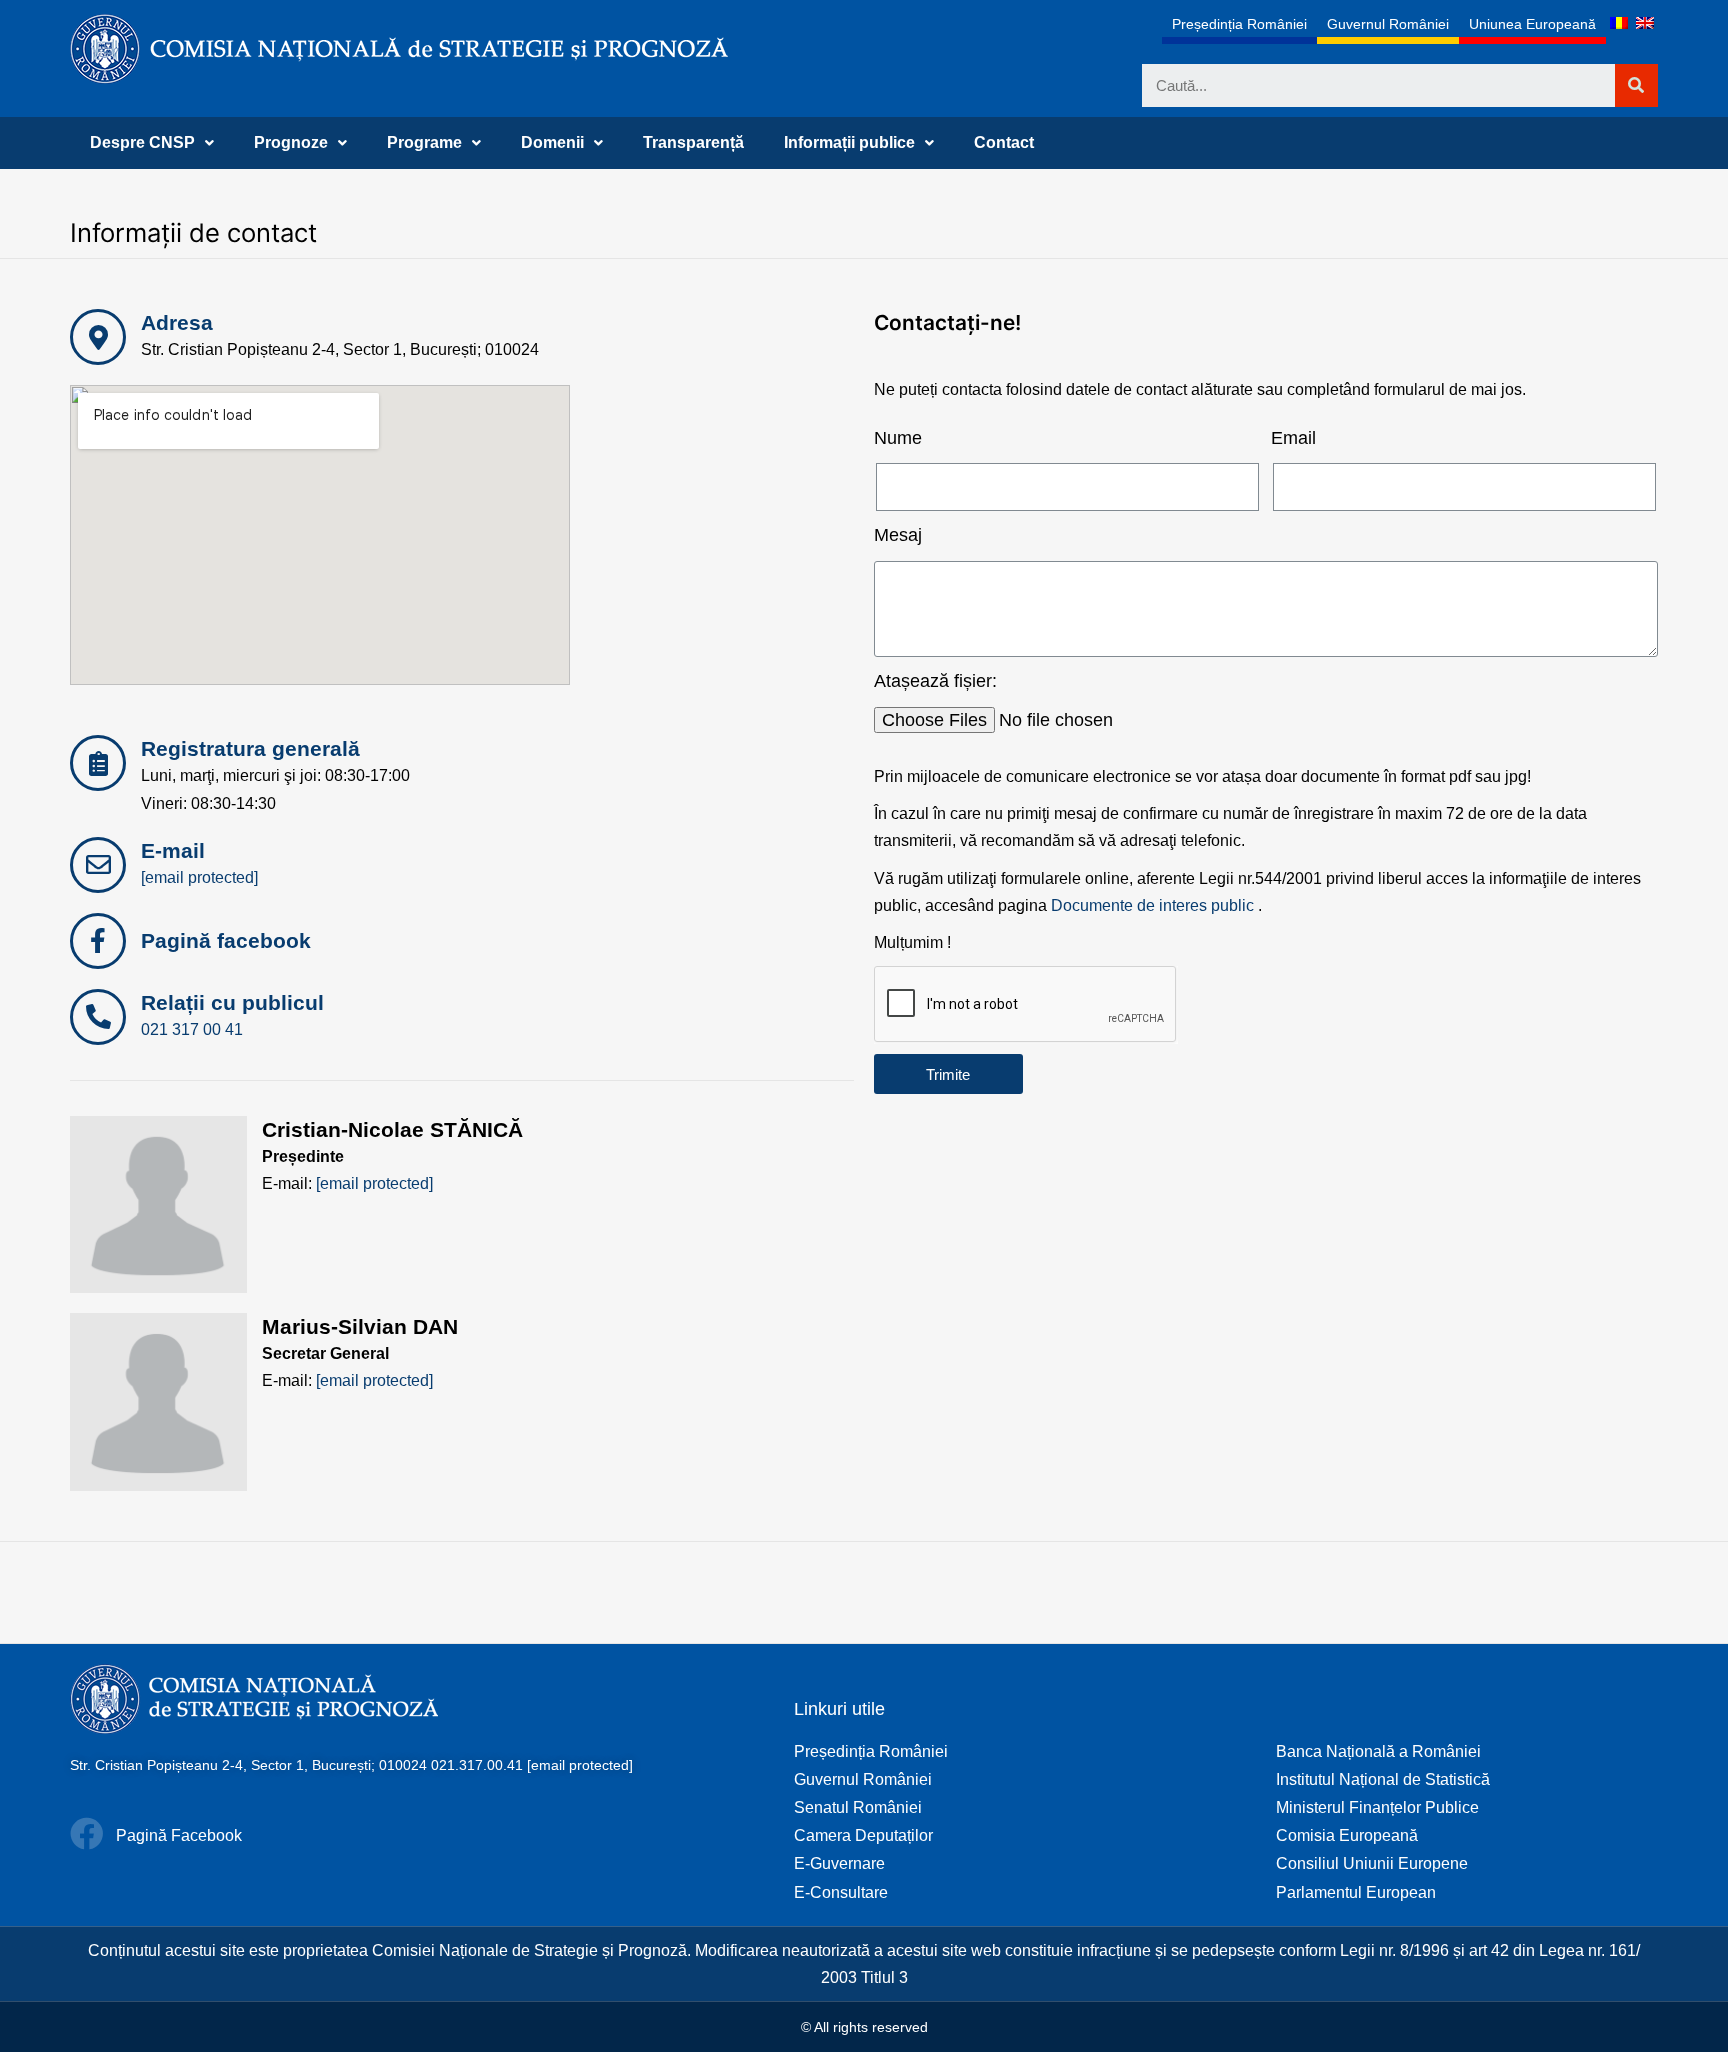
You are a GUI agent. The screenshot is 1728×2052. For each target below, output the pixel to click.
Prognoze (291, 142)
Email (1293, 438)
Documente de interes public (1152, 905)
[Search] (1636, 85)
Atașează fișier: (935, 681)
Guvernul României (1388, 24)
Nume (898, 438)
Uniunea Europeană (1532, 24)
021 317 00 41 (192, 1029)
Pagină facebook (226, 940)
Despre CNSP (142, 142)
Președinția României (1239, 24)
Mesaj (898, 535)
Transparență (693, 142)
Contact (1004, 142)
